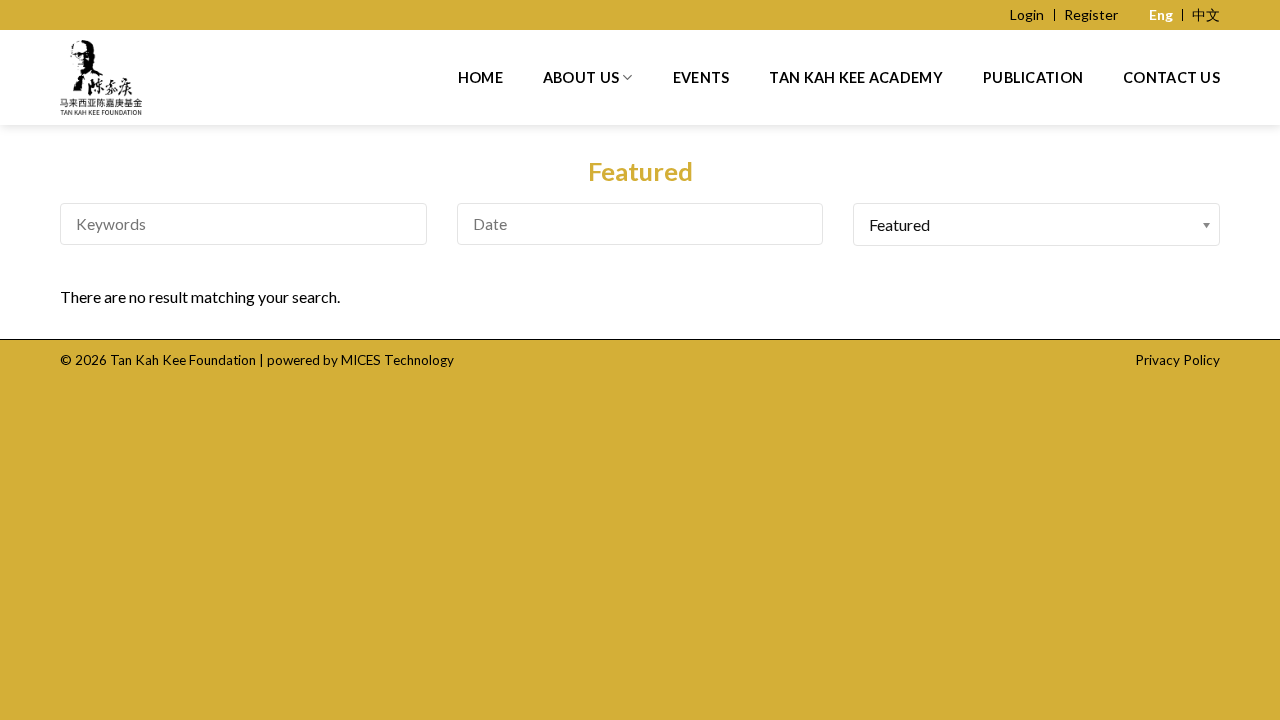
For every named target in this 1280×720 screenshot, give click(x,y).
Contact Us (1171, 77)
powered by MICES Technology (360, 360)
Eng (1161, 14)
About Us (581, 77)
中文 (1206, 14)
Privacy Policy (1177, 360)
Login (1027, 14)
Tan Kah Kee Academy (855, 77)
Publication (1033, 77)
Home (480, 77)
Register (1091, 14)
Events (701, 77)
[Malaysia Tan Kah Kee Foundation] (145, 77)
